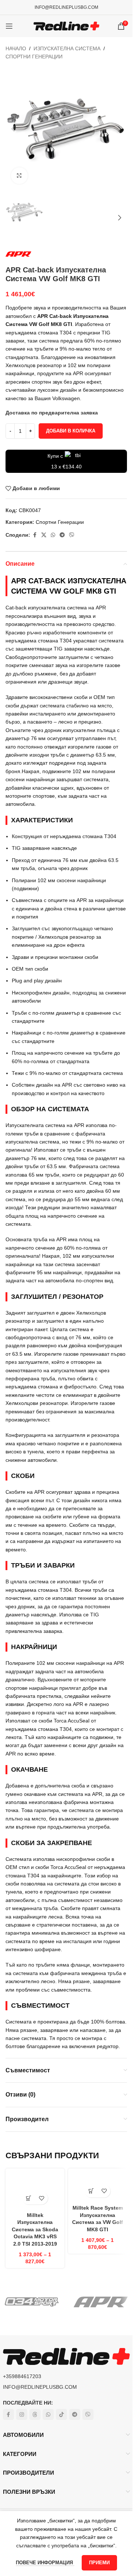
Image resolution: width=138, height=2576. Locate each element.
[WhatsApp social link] (53, 535)
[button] (13, 129)
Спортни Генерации (34, 57)
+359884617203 (22, 2376)
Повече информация (45, 2563)
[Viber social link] (72, 535)
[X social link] (44, 535)
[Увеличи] (19, 176)
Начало (16, 48)
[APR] (101, 2302)
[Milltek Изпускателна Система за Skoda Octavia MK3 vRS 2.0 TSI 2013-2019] (35, 2190)
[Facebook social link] (35, 535)
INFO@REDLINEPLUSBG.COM (66, 7)
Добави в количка (71, 431)
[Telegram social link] (62, 535)
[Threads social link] (35, 2414)
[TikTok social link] (61, 2414)
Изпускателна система (67, 48)
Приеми (99, 2563)
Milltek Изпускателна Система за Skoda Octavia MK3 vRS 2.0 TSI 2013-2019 (35, 2229)
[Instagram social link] (22, 2414)
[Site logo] (66, 26)
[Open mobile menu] (9, 26)
